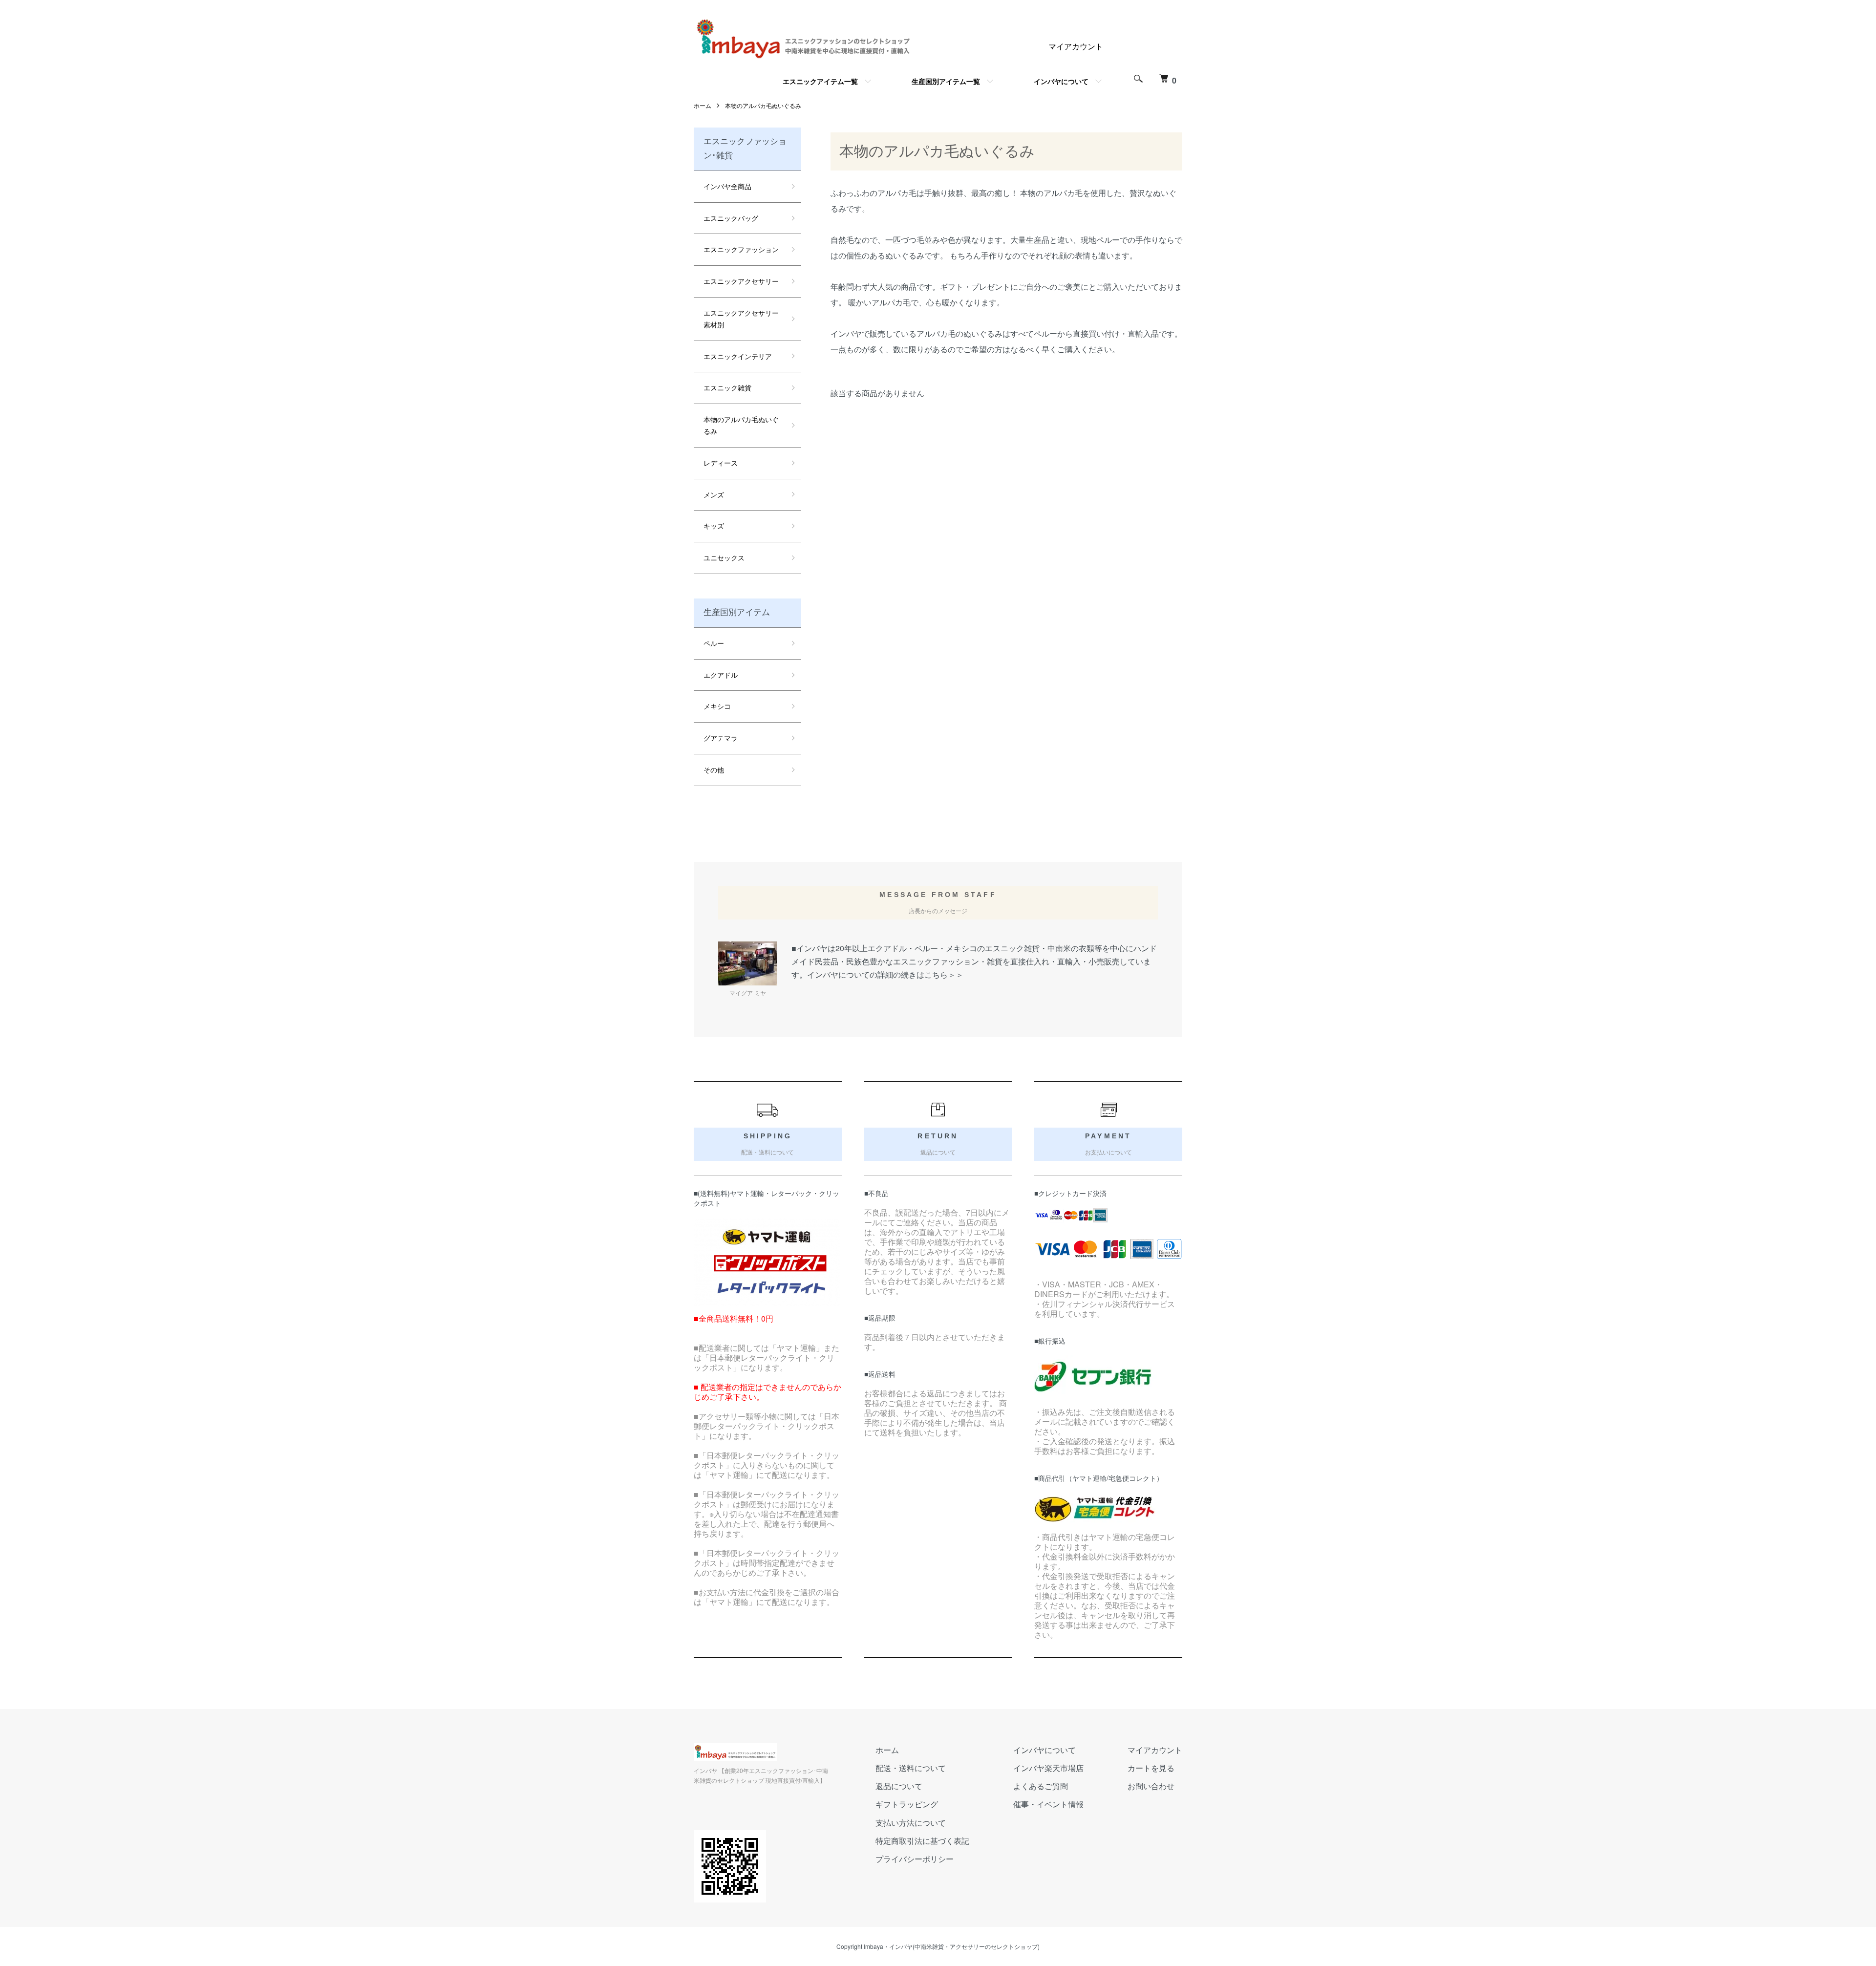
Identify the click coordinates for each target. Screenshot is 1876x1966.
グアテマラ (721, 738)
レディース (721, 463)
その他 (714, 769)
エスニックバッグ (731, 218)
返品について (899, 1786)
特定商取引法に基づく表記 (922, 1841)
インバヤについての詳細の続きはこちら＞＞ (885, 974)
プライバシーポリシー (915, 1859)
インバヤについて (1061, 81)
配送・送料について (911, 1768)
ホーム (703, 105)
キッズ (714, 526)
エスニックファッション (741, 249)
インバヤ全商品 (727, 186)
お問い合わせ (1151, 1786)
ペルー (714, 643)
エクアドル (721, 675)
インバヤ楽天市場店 (1048, 1768)
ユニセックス (724, 557)
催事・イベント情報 (1048, 1804)
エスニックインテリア (738, 356)
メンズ (714, 494)
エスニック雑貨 (727, 387)
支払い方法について (911, 1823)
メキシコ (717, 706)
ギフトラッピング (907, 1804)
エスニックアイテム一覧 (820, 81)
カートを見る (1151, 1768)
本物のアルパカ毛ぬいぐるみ (763, 105)
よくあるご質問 (1041, 1786)
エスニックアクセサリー (741, 281)
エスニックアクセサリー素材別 (741, 319)
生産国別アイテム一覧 (946, 81)
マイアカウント (1076, 46)
